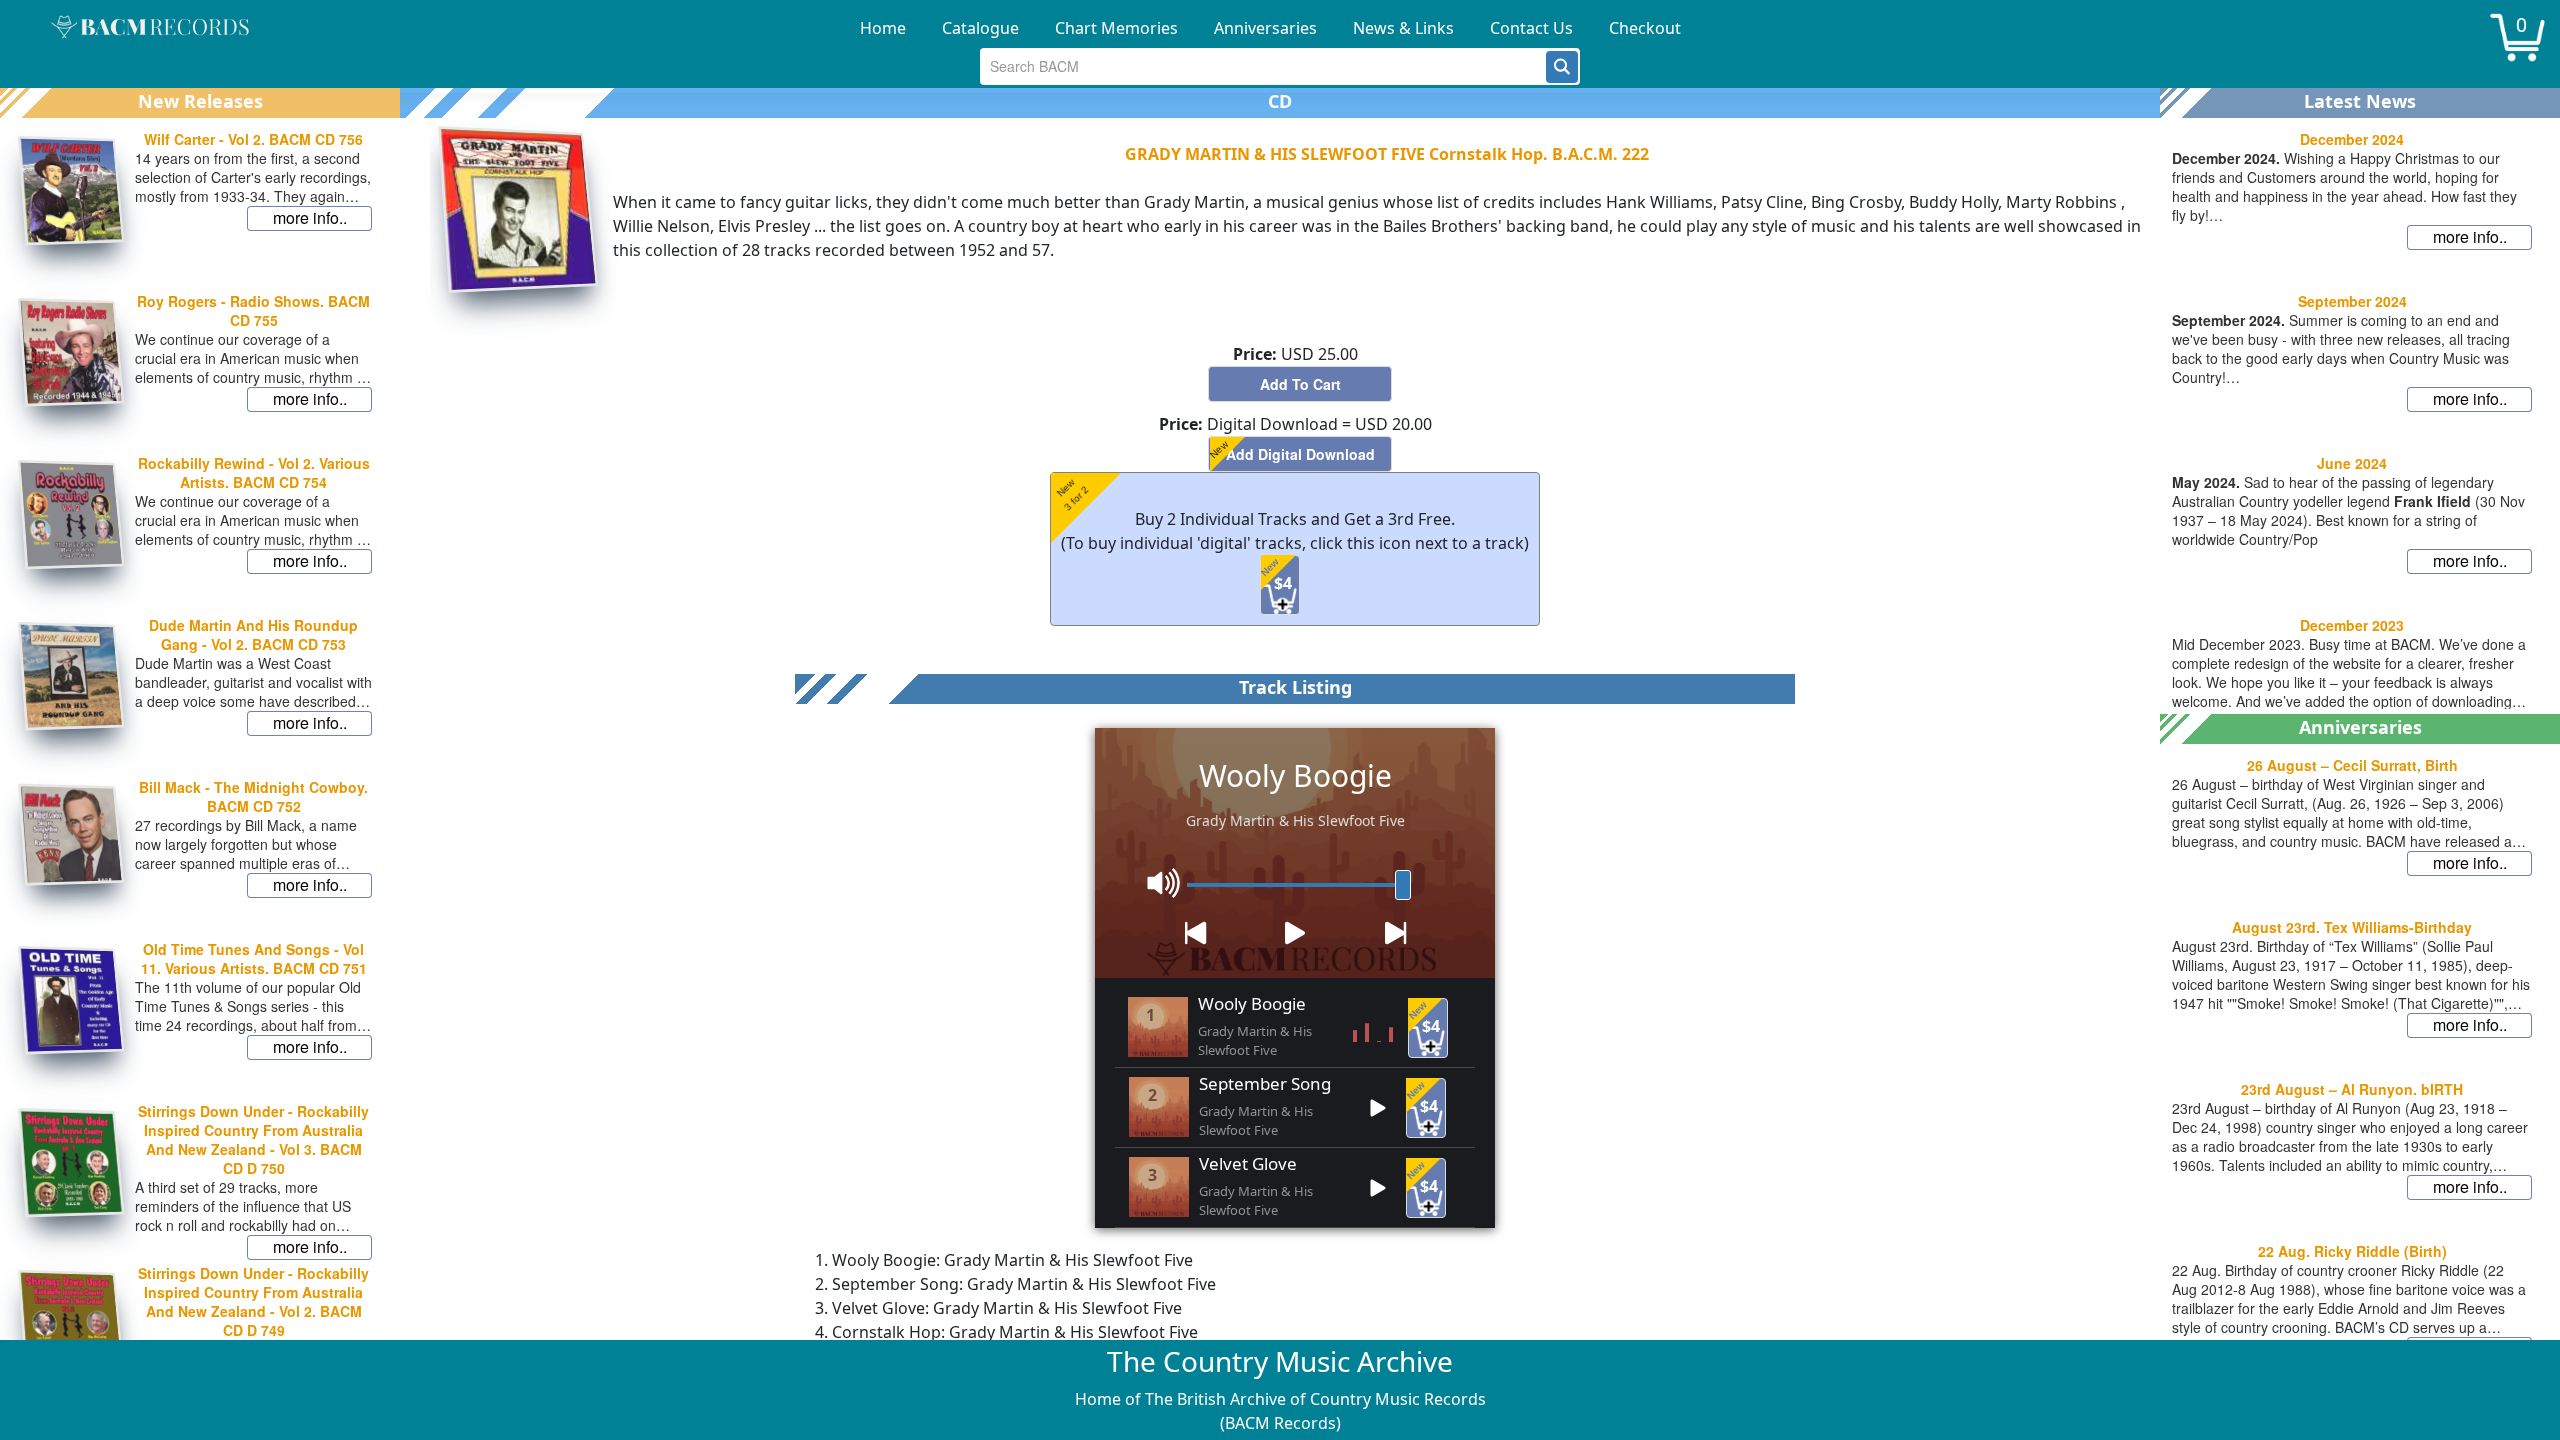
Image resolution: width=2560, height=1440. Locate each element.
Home (883, 28)
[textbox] (1263, 66)
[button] (1562, 67)
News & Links (1403, 28)
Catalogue (980, 28)
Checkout (1645, 28)
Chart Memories (1116, 28)
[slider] (1403, 885)
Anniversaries (1265, 28)
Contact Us (1531, 28)
